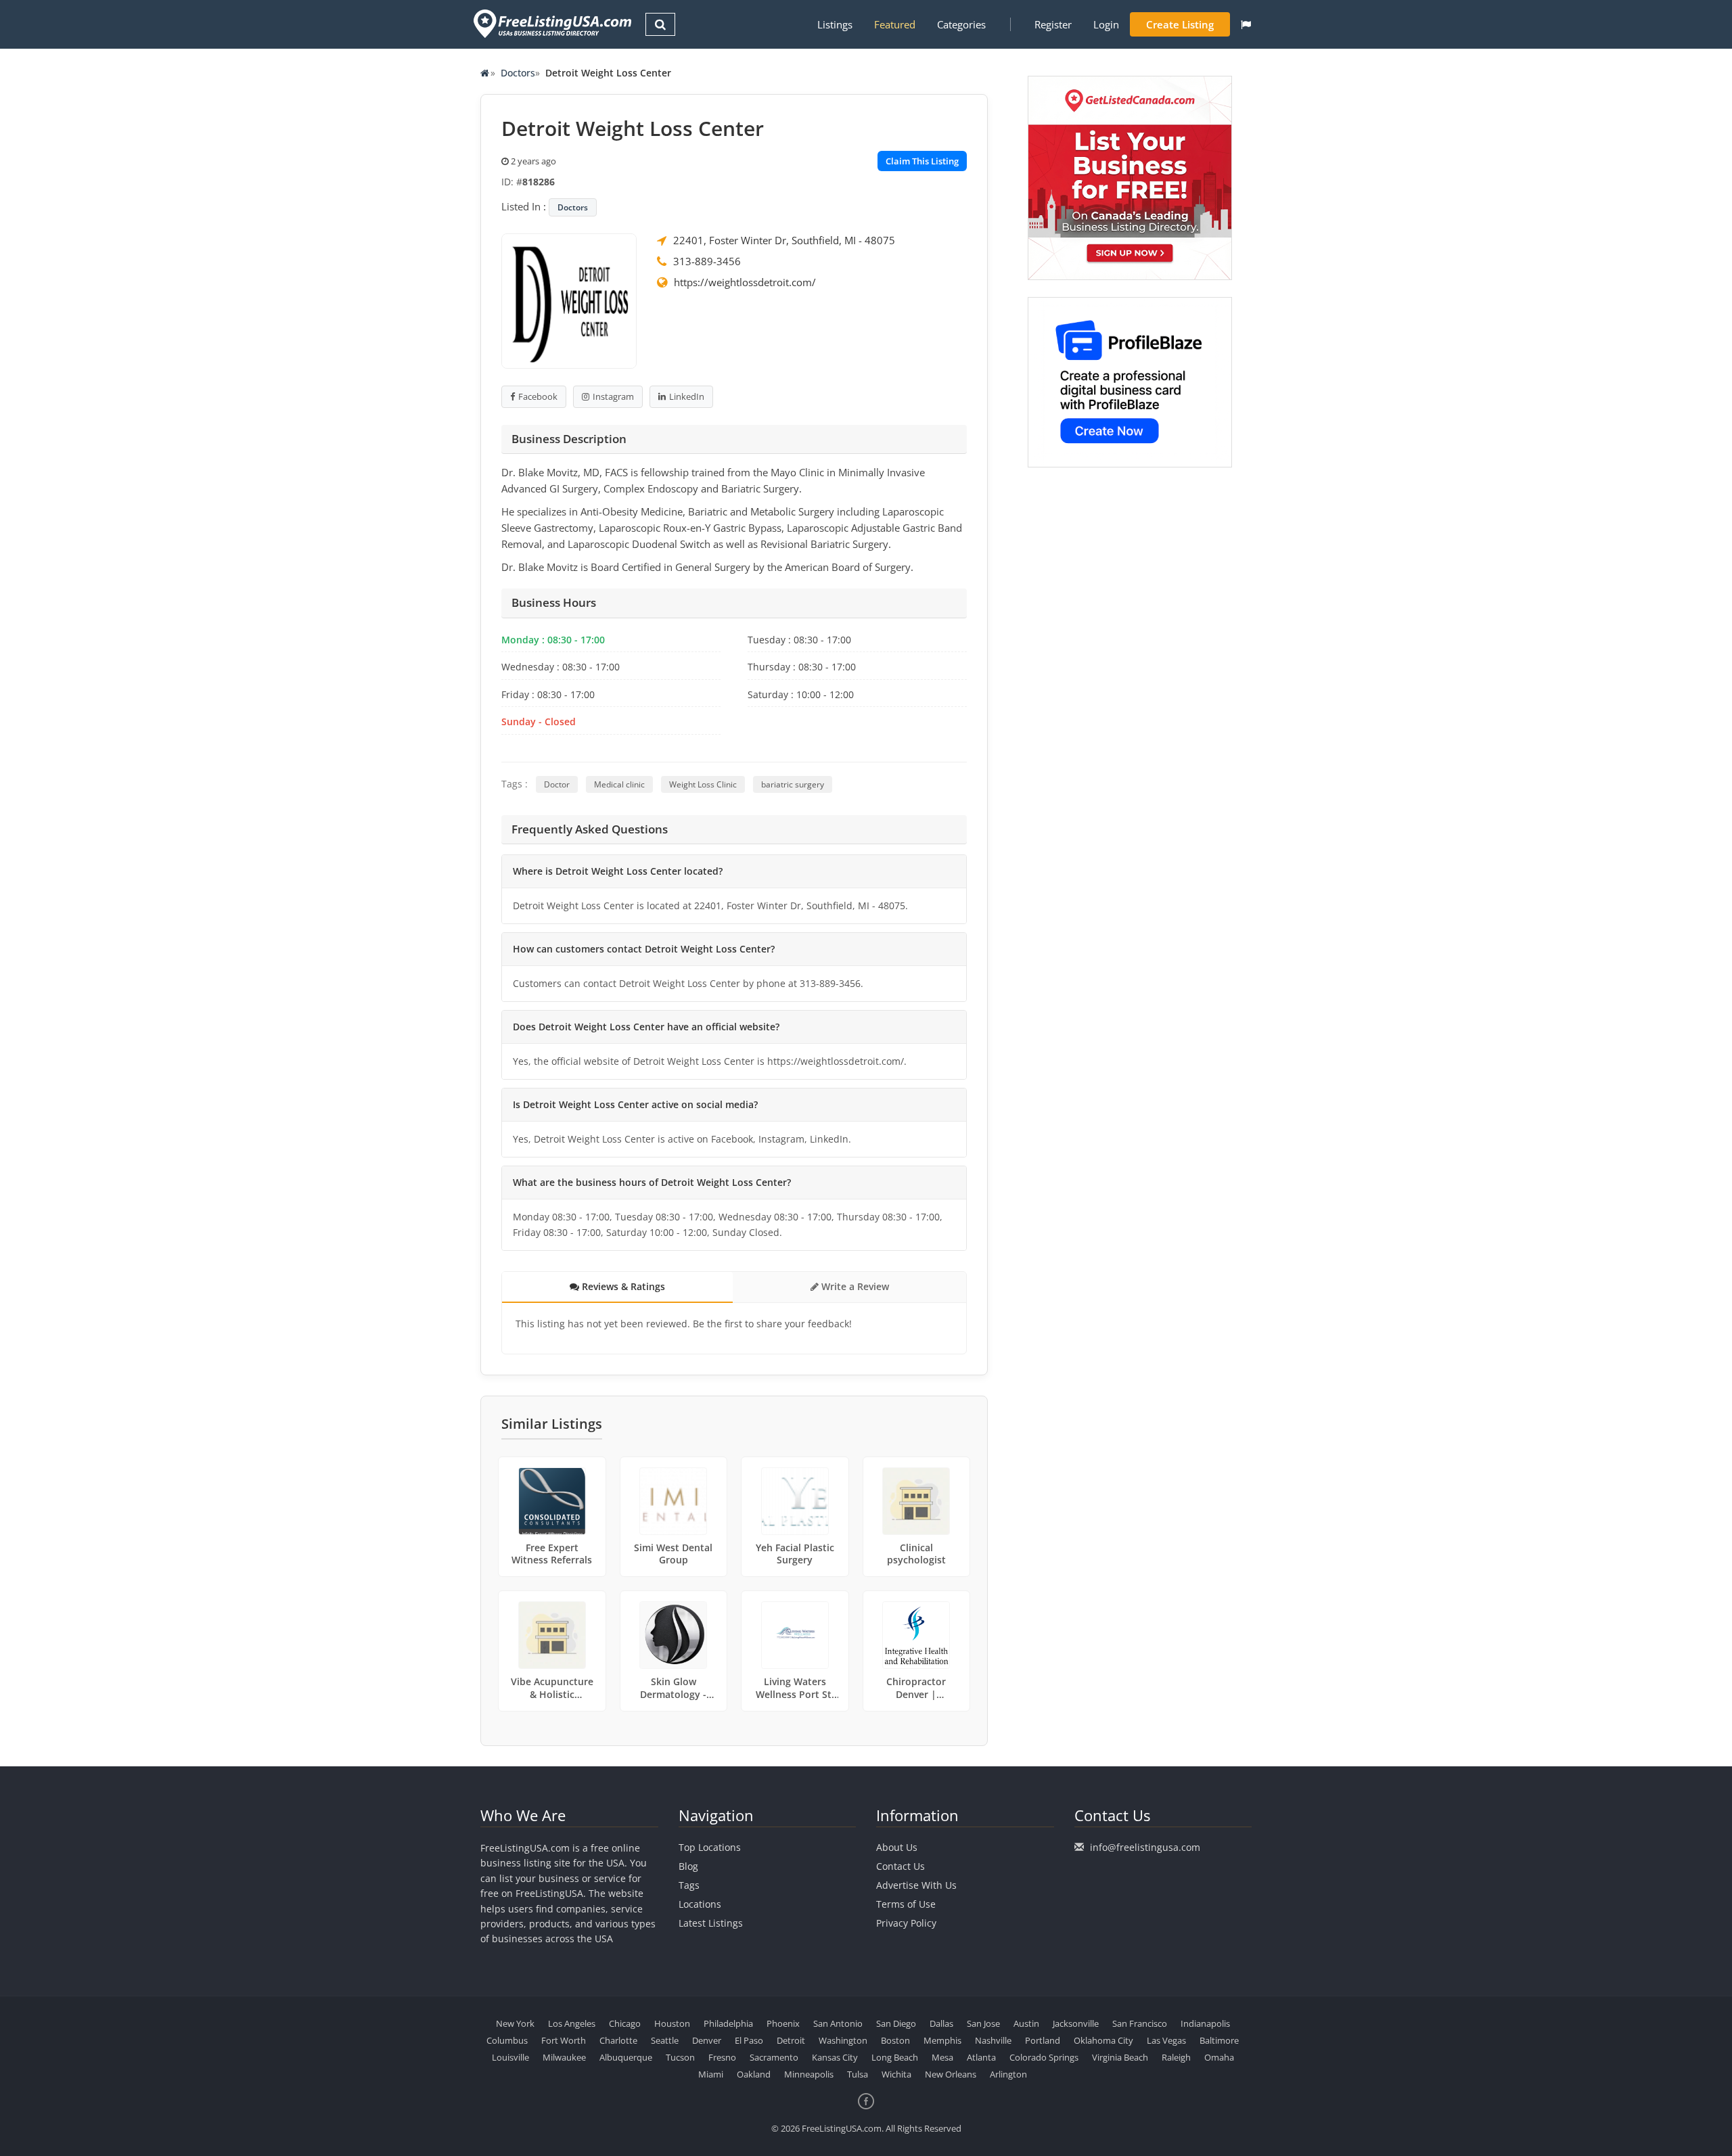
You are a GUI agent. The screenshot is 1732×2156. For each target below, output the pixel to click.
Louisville (510, 2057)
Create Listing (1180, 24)
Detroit (791, 2040)
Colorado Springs (1044, 2057)
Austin (1026, 2023)
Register (1053, 24)
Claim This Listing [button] (922, 161)
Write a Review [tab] (854, 1286)
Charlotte (618, 2040)
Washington (843, 2040)
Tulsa (858, 2074)
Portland (1043, 2040)
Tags (689, 1885)
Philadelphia (728, 2023)
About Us (897, 1847)
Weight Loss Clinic (703, 784)
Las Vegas (1166, 2040)
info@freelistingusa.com (1145, 1847)
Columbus (507, 2040)
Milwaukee (564, 2057)
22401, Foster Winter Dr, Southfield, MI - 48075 (784, 240)
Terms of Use (906, 1904)
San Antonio (838, 2023)
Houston (672, 2023)
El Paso (749, 2040)
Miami (711, 2074)
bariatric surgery (793, 784)
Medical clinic (619, 784)
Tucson (680, 2057)
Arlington (1008, 2074)
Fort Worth (564, 2040)
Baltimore (1219, 2040)
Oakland (754, 2074)
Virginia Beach (1120, 2057)
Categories (961, 24)
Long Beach (895, 2057)
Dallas (941, 2023)
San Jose (983, 2023)
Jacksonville (1076, 2023)
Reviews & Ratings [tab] (622, 1286)
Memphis (942, 2040)
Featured (895, 24)
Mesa (942, 2057)
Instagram (613, 396)
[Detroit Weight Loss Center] (569, 300)
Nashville (993, 2040)
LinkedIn (687, 396)
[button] (1246, 24)
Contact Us (901, 1866)
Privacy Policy (906, 1923)
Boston (895, 2040)
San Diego (896, 2023)
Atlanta (981, 2057)
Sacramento (774, 2057)
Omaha (1219, 2057)
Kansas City (835, 2057)
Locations (700, 1904)
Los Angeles (572, 2023)
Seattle (665, 2040)
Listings (835, 24)
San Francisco (1140, 2023)
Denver (707, 2040)
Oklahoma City (1103, 2040)
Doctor (557, 784)
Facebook (538, 396)
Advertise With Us (916, 1885)
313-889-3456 (707, 261)
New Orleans (951, 2074)
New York (515, 2023)
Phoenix (783, 2023)
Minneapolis (809, 2074)
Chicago (625, 2023)
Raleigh (1176, 2057)
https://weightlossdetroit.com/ (745, 282)
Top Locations (710, 1847)
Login (1106, 24)
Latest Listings (711, 1923)
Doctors (518, 73)
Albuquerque (626, 2057)
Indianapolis (1205, 2023)
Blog (688, 1866)
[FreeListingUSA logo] (551, 23)
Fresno (722, 2057)
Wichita (896, 2074)
